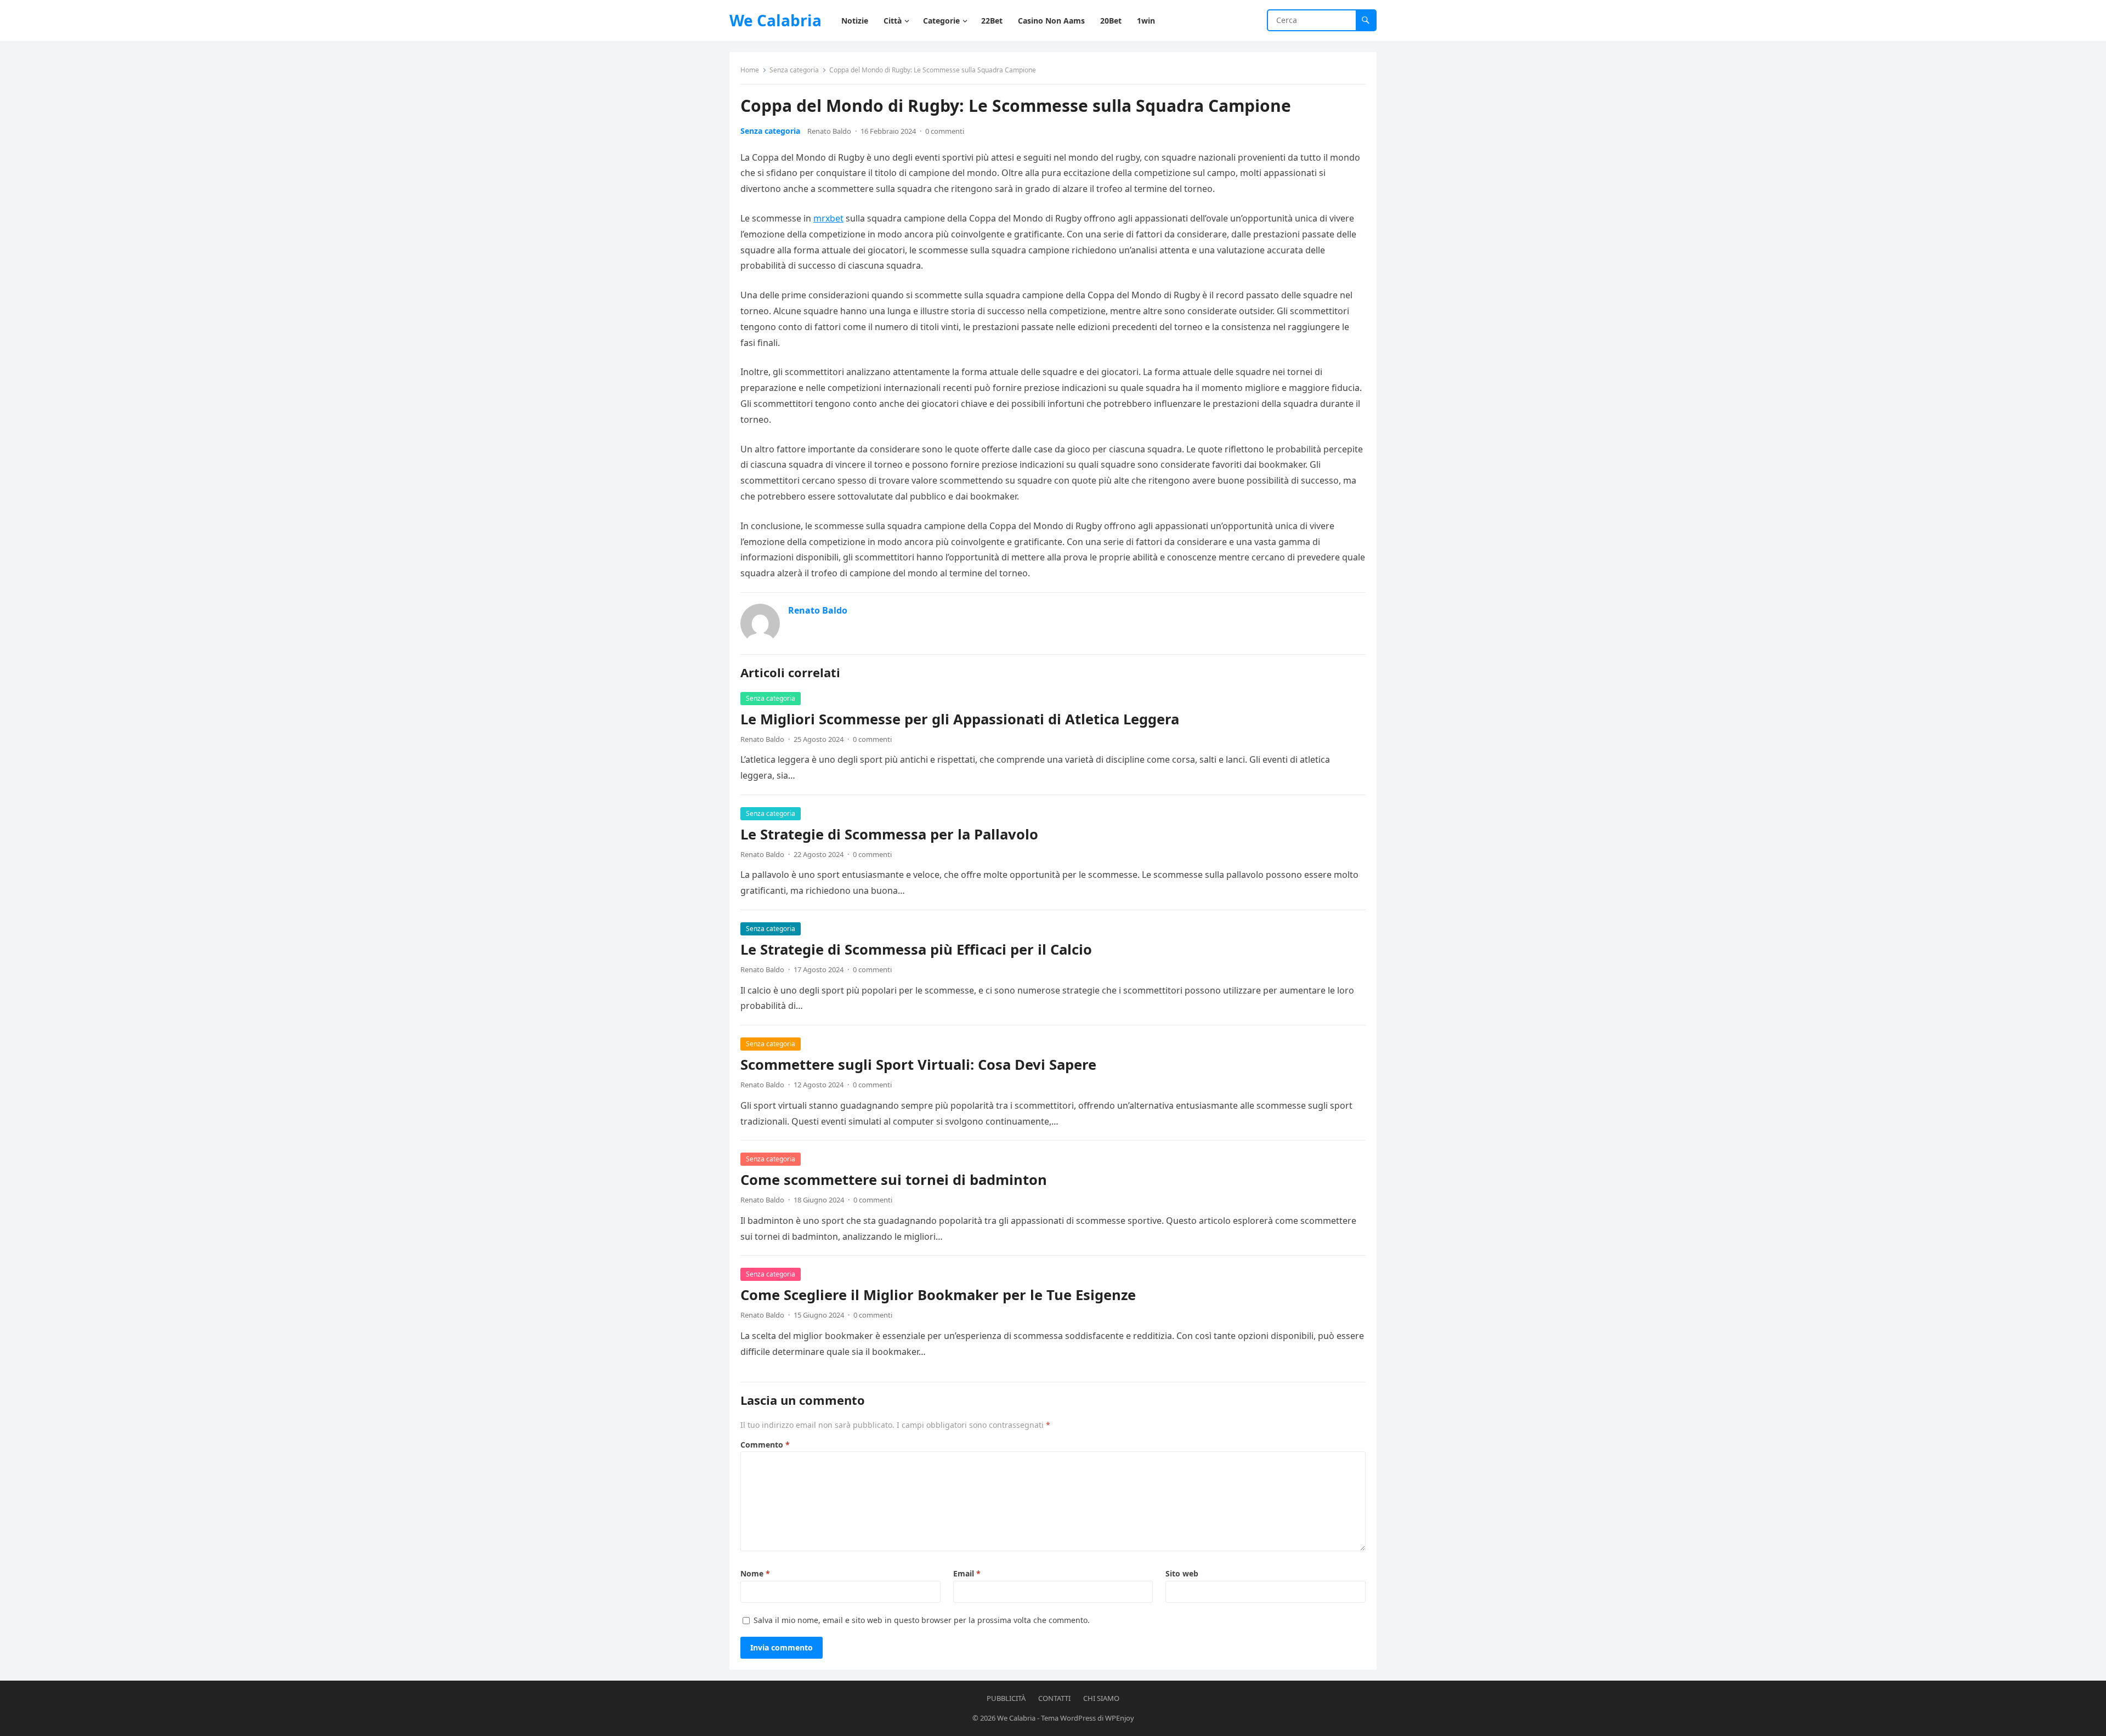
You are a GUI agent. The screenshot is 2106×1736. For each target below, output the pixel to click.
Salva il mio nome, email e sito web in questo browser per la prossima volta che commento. (922, 1620)
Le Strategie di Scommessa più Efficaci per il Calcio (916, 949)
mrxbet (828, 218)
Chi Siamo (1101, 1698)
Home (750, 70)
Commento (765, 1445)
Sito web (1182, 1573)
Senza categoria (794, 70)
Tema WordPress (1068, 1718)
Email (967, 1573)
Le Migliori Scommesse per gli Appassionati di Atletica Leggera (960, 719)
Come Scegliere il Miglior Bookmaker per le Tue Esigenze (938, 1295)
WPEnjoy (1120, 1718)
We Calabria (775, 20)
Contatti (1054, 1698)
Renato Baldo (829, 131)
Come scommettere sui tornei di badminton (894, 1180)
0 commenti (945, 131)
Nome (755, 1573)
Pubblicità (1006, 1698)
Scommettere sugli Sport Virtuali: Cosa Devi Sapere (918, 1065)
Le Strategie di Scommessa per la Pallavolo (889, 834)
